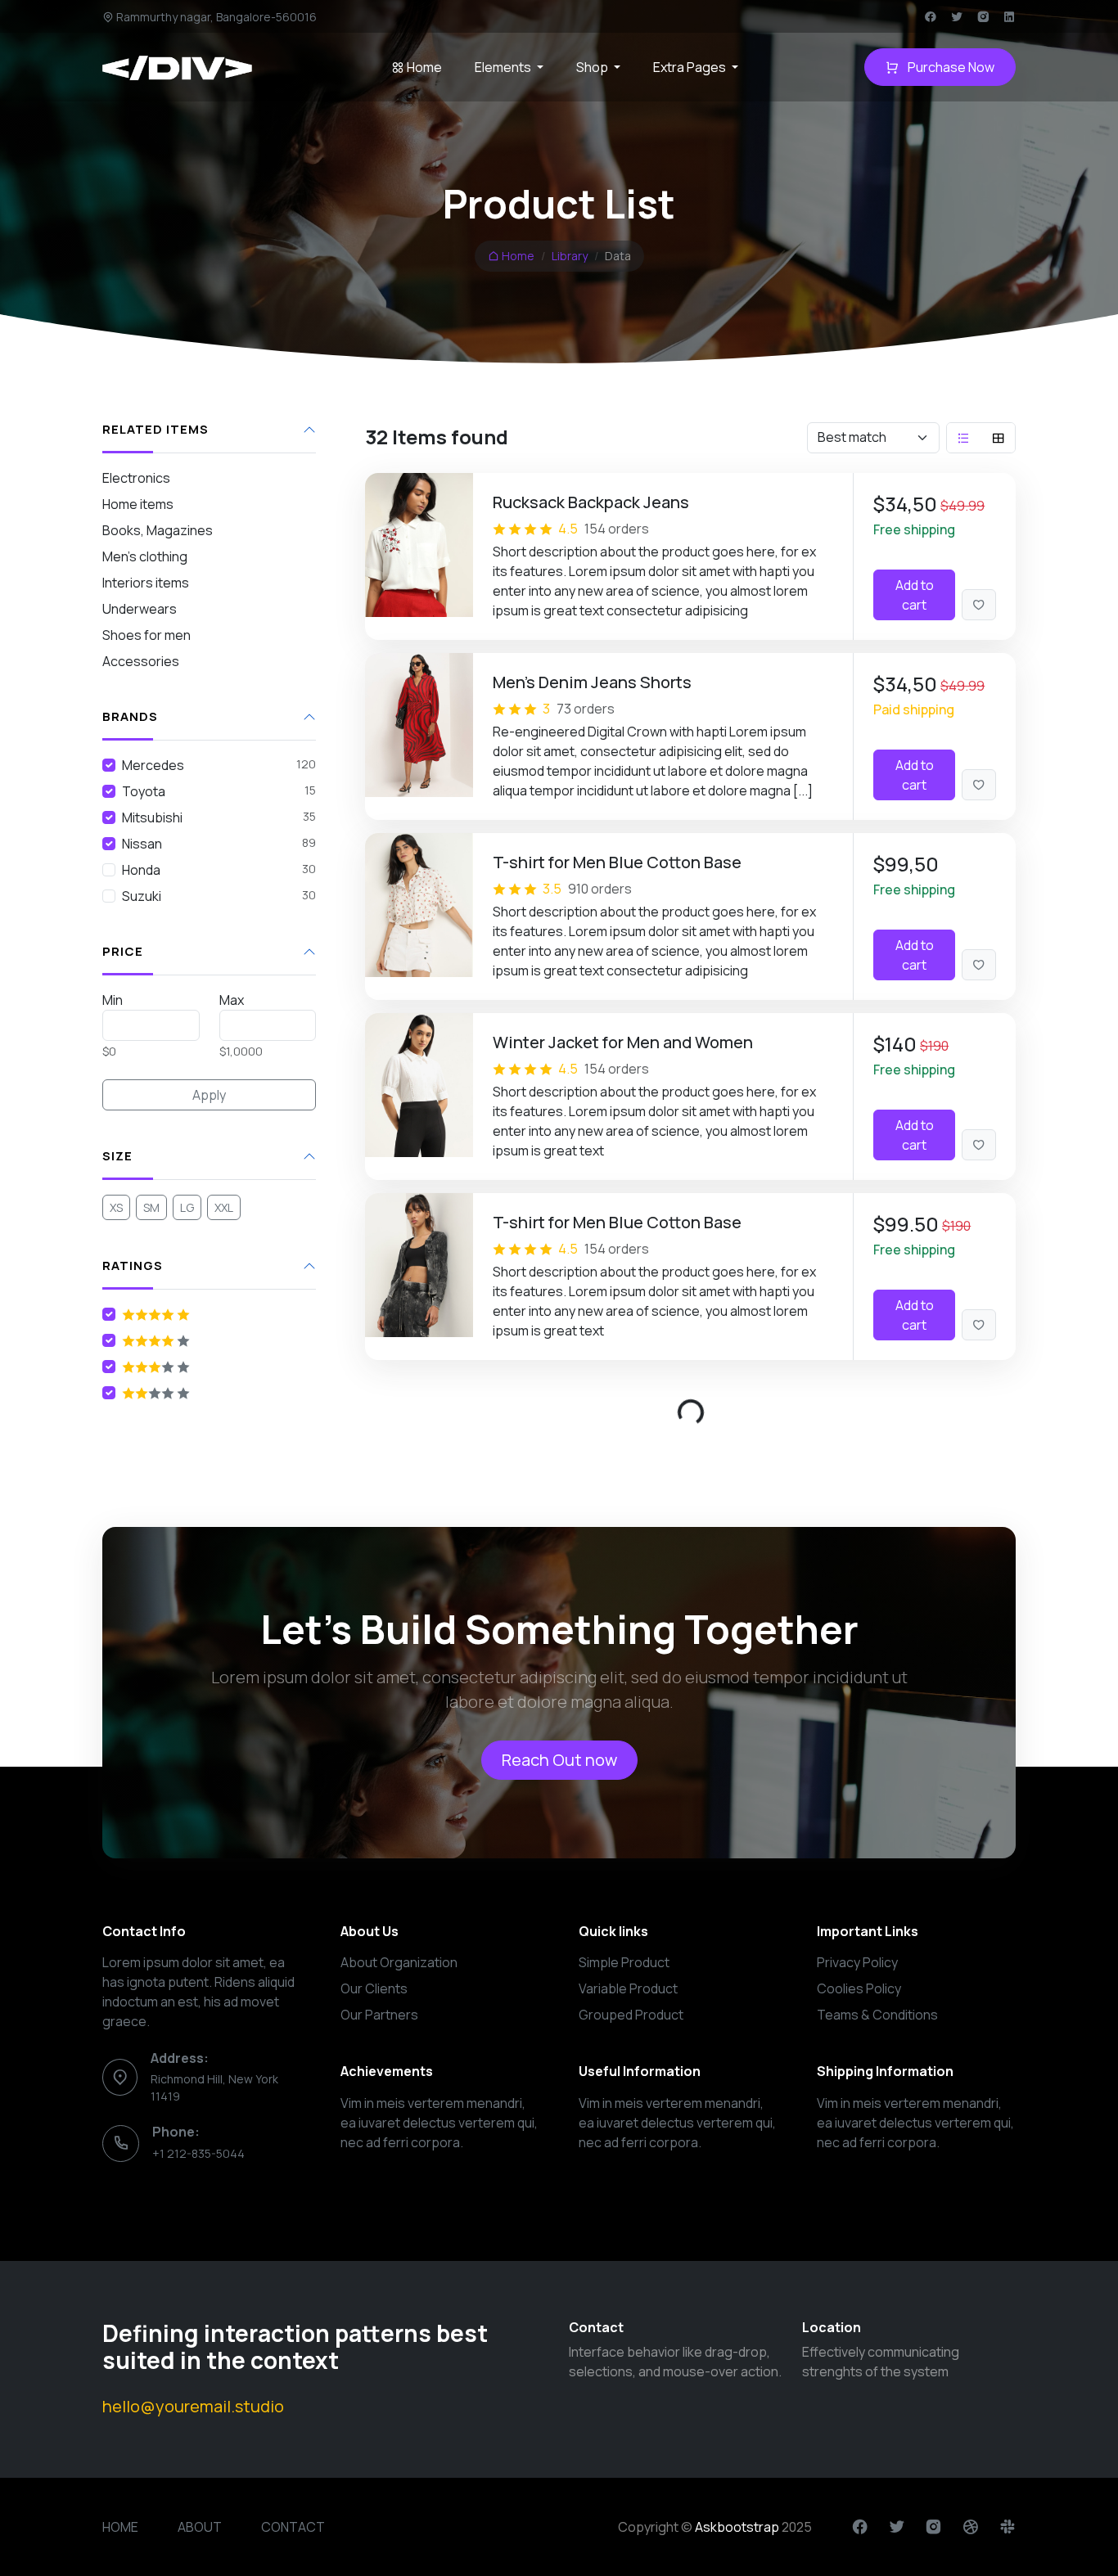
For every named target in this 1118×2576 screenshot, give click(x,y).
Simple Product (624, 1962)
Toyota (144, 791)
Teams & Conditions (877, 2015)
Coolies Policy (859, 1988)
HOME (120, 2527)
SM (151, 1207)
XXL (224, 1207)
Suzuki (142, 896)
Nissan (142, 844)
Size (117, 1157)
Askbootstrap (737, 2527)
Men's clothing (145, 556)
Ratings (133, 1266)
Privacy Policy (857, 1962)
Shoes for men (147, 635)
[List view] (963, 438)
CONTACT (293, 2527)
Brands (130, 717)
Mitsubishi (152, 817)
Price (123, 952)
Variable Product (628, 1988)
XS (116, 1207)
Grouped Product (631, 2015)
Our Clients (374, 1988)
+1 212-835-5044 (198, 2153)
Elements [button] (504, 67)
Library (570, 256)
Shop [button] (593, 67)
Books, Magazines (158, 530)
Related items (156, 430)
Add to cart (915, 595)
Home (423, 67)
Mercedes (153, 765)
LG (187, 1207)
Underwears (140, 609)
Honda (141, 870)
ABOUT (200, 2527)
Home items (138, 504)
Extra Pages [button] (691, 67)
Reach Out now (559, 1760)
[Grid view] (999, 438)
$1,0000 (241, 1051)
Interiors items (146, 583)
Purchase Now (950, 67)
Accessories (141, 661)
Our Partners (379, 2015)
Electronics (136, 478)
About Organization (399, 1962)
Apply (209, 1095)
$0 (109, 1051)
